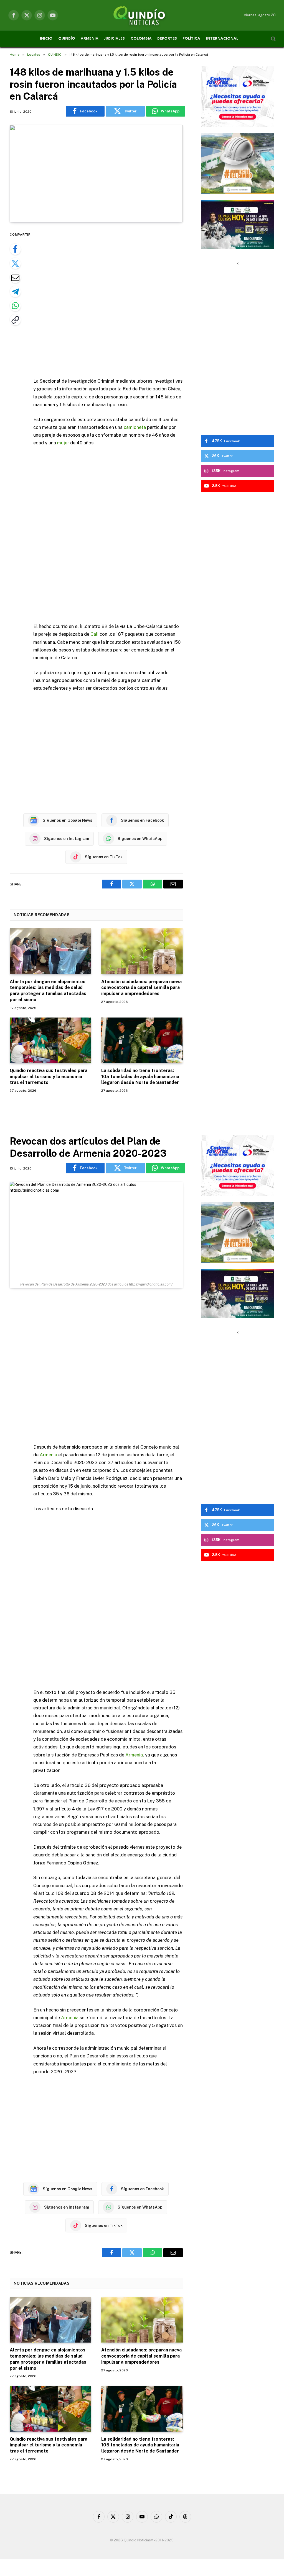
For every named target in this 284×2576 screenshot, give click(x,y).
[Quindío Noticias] (142, 15)
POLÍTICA (191, 39)
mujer (63, 443)
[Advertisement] (120, 301)
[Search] (273, 39)
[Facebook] (15, 249)
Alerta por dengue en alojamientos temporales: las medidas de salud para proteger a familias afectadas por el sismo (48, 991)
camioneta (135, 427)
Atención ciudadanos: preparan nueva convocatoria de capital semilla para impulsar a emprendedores (141, 988)
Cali (94, 634)
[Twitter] (15, 263)
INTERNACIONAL (222, 39)
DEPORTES (167, 39)
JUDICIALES (114, 39)
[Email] (15, 277)
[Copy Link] (15, 320)
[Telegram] (15, 292)
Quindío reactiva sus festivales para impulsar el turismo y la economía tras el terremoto (49, 1077)
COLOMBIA (141, 39)
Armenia (48, 1455)
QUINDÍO (67, 39)
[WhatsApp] (15, 306)
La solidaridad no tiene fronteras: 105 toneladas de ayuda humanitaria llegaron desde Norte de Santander (140, 1077)
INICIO (46, 39)
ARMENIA (90, 39)
